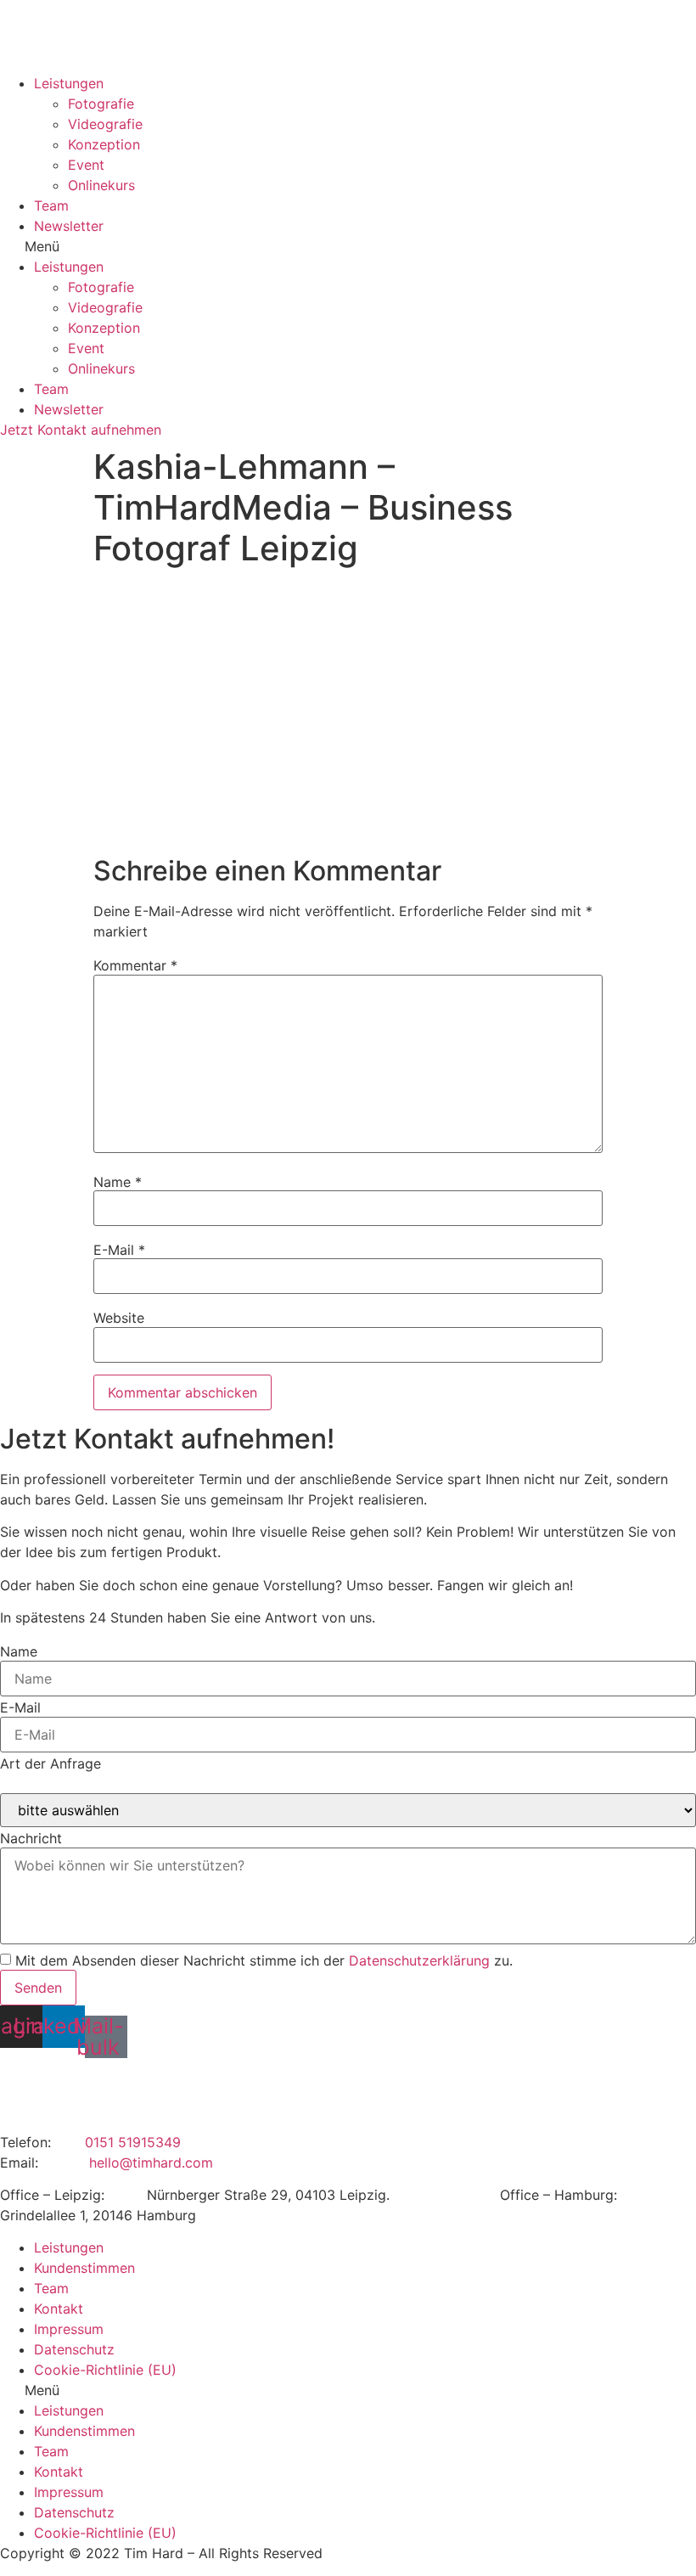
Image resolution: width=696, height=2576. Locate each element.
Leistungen (69, 83)
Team (51, 205)
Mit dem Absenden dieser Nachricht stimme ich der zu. (264, 1960)
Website (119, 1318)
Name (118, 1182)
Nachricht (31, 1838)
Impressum (69, 2329)
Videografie (105, 124)
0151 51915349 (133, 2142)
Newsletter (69, 226)
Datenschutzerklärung (419, 1960)
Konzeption (104, 144)
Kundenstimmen (84, 2268)
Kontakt (59, 2309)
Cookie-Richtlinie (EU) (105, 2370)
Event (86, 165)
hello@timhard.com (151, 2163)
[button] (348, 246)
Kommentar (135, 965)
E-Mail (119, 1250)
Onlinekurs (101, 185)
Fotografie (101, 104)
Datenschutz (74, 2349)
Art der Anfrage (51, 1763)
